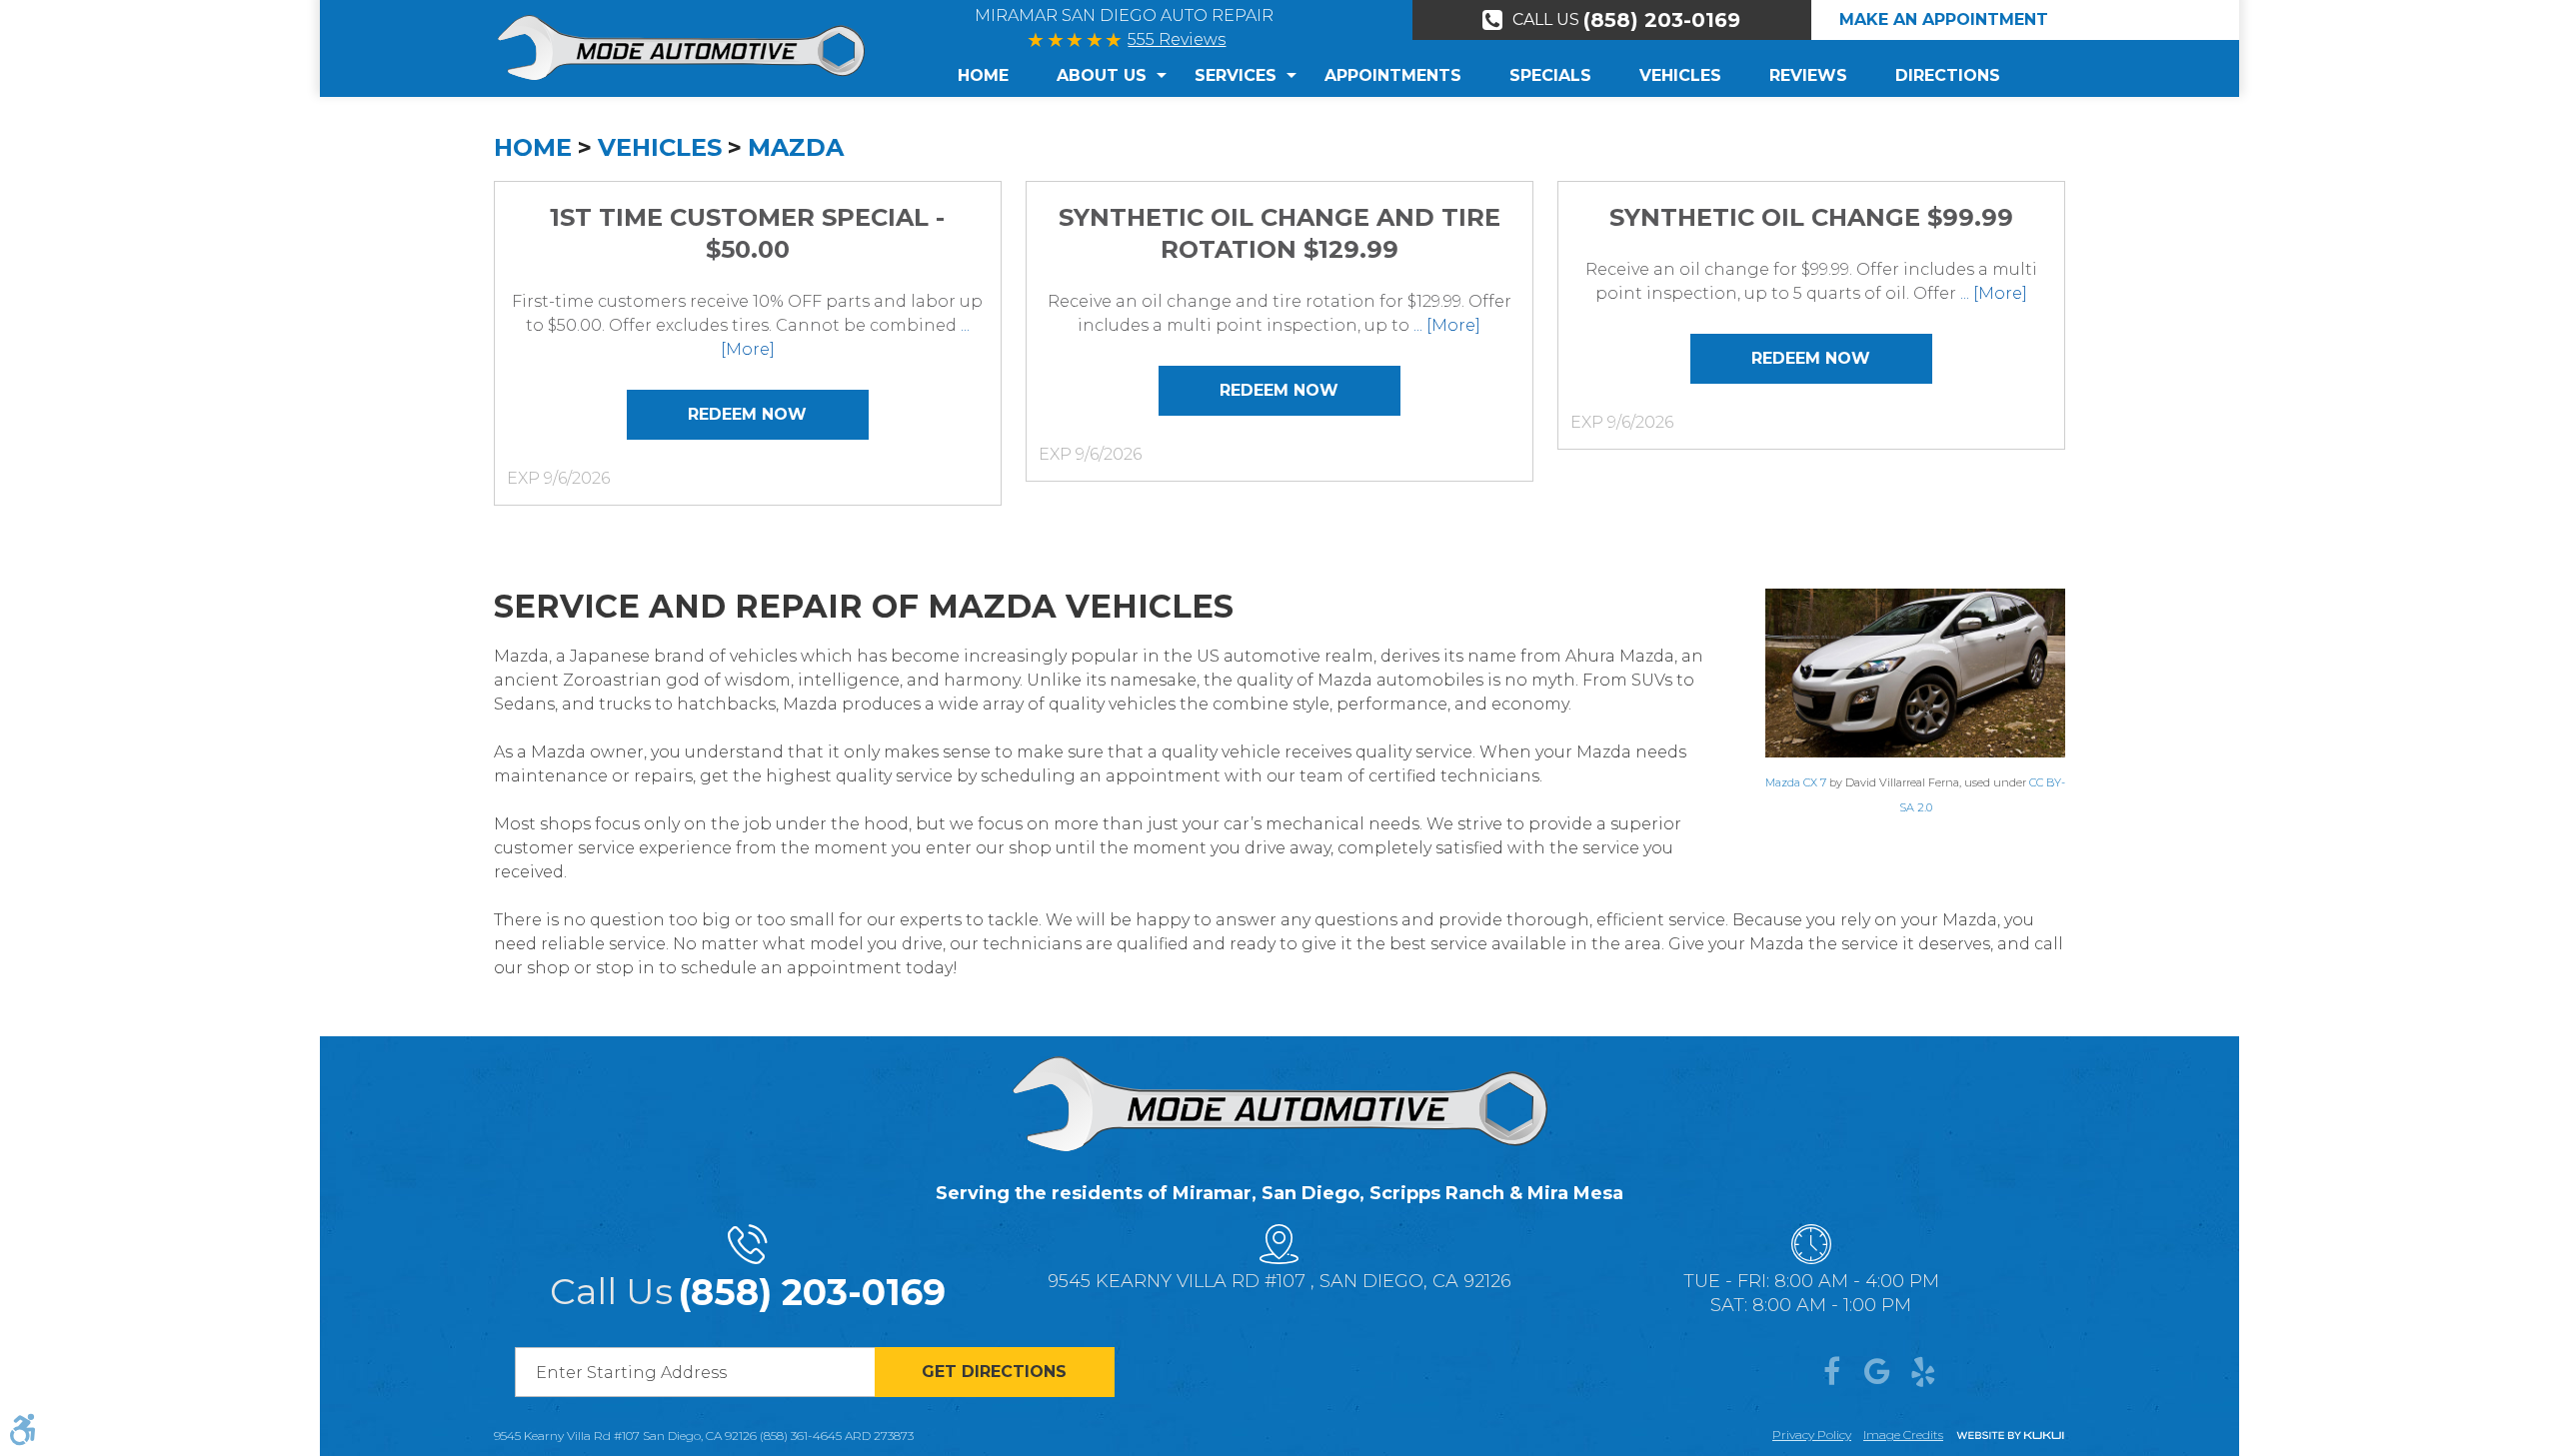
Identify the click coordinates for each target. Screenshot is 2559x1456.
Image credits (1903, 1435)
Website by (2010, 1437)
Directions (1948, 75)
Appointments (1393, 75)
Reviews (1808, 75)
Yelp (1923, 1372)
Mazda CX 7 (1796, 782)
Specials (1550, 75)
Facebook (1831, 1372)
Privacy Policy (1812, 1435)
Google (1877, 1372)
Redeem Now (747, 414)
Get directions (994, 1372)
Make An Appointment (1944, 19)
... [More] (1445, 325)
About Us (1102, 75)
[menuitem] (995, 76)
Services (1236, 75)
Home (983, 75)
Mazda (796, 147)
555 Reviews (1177, 39)
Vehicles (1680, 75)
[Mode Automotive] (681, 47)
